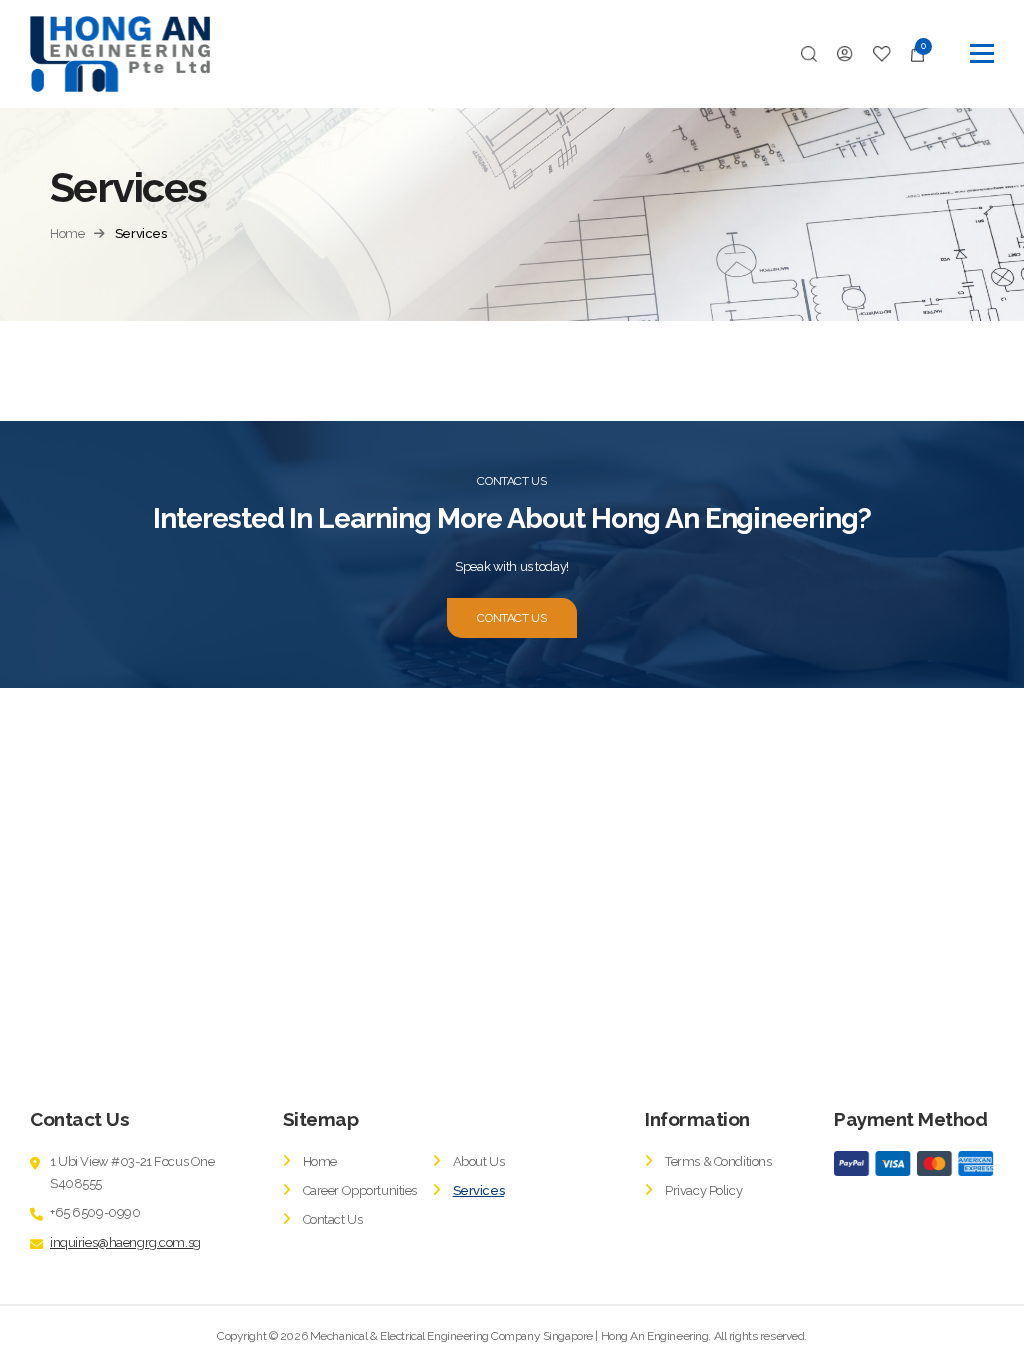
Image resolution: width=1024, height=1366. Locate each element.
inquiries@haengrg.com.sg (125, 1242)
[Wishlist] (882, 54)
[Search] (809, 54)
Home (67, 233)
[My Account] (845, 54)
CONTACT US (511, 618)
